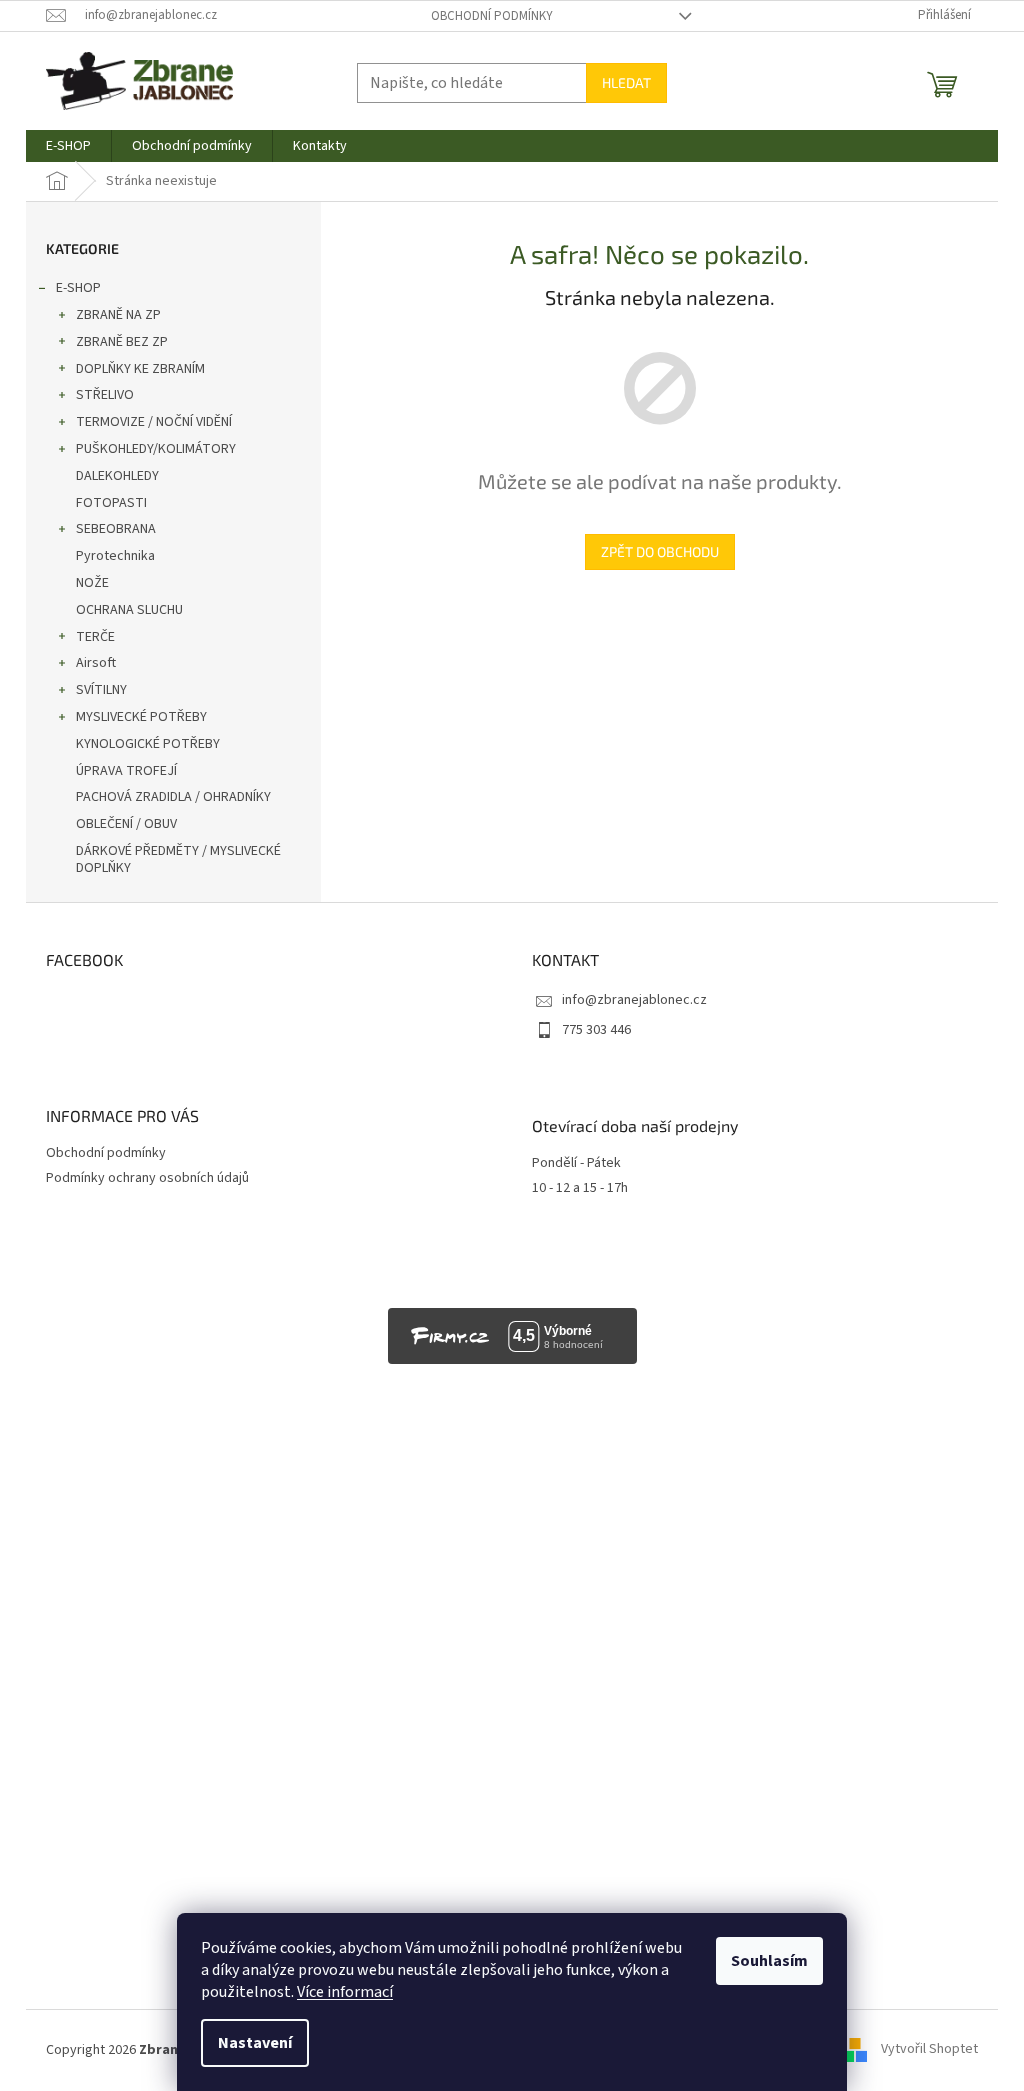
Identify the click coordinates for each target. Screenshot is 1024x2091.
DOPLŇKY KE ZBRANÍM (140, 369)
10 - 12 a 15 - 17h (580, 1188)
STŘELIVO (105, 395)
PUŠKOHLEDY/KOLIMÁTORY (156, 449)
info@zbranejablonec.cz (634, 1000)
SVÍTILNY (101, 690)
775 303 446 (596, 1030)
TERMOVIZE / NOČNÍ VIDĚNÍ (154, 422)
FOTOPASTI (111, 503)
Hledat (626, 82)
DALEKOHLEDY (117, 476)
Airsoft (96, 663)
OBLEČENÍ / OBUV (126, 824)
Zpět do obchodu (660, 551)
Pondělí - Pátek (576, 1163)
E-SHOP (78, 288)
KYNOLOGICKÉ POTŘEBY (148, 744)
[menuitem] (68, 146)
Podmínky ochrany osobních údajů (147, 1178)
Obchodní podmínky (492, 16)
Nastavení (255, 2043)
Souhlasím (769, 1961)
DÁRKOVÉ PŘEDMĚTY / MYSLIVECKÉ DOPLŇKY (178, 859)
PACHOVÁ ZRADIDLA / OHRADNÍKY (173, 797)
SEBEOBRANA (116, 529)
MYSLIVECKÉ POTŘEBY (141, 717)
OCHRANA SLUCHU (129, 610)
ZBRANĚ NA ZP (118, 315)
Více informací (345, 1992)
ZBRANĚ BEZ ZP (122, 342)
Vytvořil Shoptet (929, 2050)
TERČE (95, 637)
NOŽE (92, 583)
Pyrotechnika (115, 556)
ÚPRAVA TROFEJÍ (126, 771)
